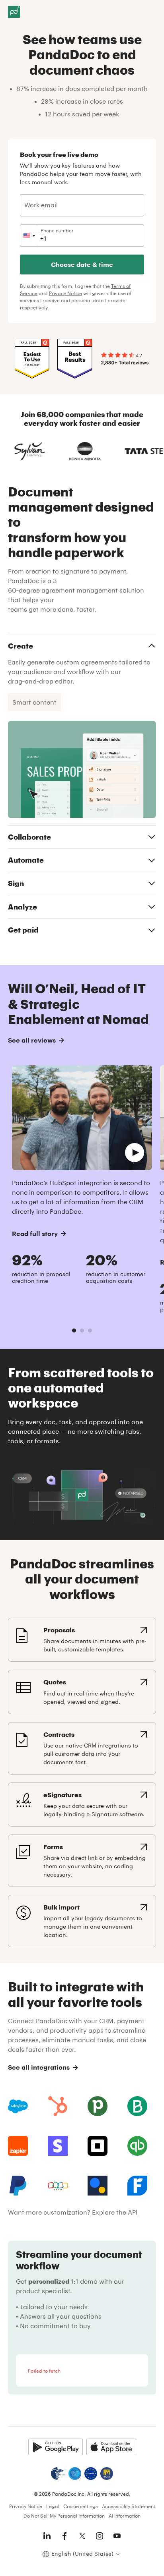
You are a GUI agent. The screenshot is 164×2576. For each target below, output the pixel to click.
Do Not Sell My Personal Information (64, 2516)
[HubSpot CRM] (58, 2106)
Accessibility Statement (129, 2506)
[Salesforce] (18, 2106)
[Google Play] (56, 2447)
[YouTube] (117, 2536)
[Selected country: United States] (29, 236)
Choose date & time (82, 264)
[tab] (74, 1330)
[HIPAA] (58, 2474)
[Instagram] (100, 2536)
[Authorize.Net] (98, 2186)
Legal (53, 2506)
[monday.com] (137, 2106)
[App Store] (111, 2447)
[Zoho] (58, 2186)
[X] (82, 2536)
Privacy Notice (65, 293)
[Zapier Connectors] (18, 2146)
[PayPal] (18, 2186)
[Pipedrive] (98, 2106)
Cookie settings (81, 2506)
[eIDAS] (107, 2474)
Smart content (34, 702)
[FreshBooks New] (137, 2186)
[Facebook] (64, 2536)
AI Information (125, 2516)
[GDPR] (91, 2474)
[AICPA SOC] (75, 2474)
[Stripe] (58, 2146)
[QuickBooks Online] (137, 2146)
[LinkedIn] (47, 2536)
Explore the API (115, 2212)
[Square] (98, 2146)
